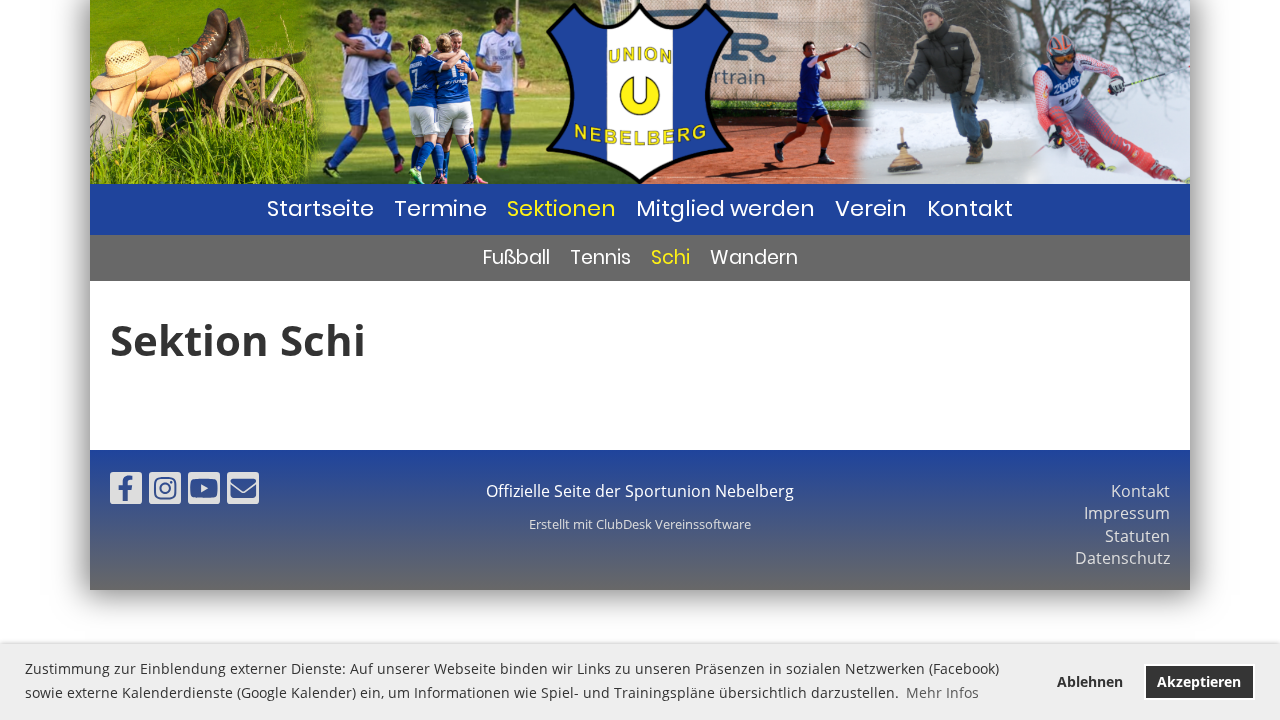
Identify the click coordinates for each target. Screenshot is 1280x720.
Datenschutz (1122, 558)
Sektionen (561, 208)
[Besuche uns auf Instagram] (165, 491)
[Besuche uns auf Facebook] (126, 491)
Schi (670, 257)
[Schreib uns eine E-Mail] (243, 491)
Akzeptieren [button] (1199, 681)
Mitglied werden (725, 208)
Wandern (754, 257)
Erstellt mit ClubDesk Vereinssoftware (640, 524)
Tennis (600, 257)
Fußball (516, 257)
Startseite (320, 208)
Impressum (1127, 513)
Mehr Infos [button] (942, 692)
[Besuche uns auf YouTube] (204, 491)
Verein (871, 208)
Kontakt (970, 208)
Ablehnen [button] (1090, 681)
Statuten (1137, 536)
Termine (440, 208)
